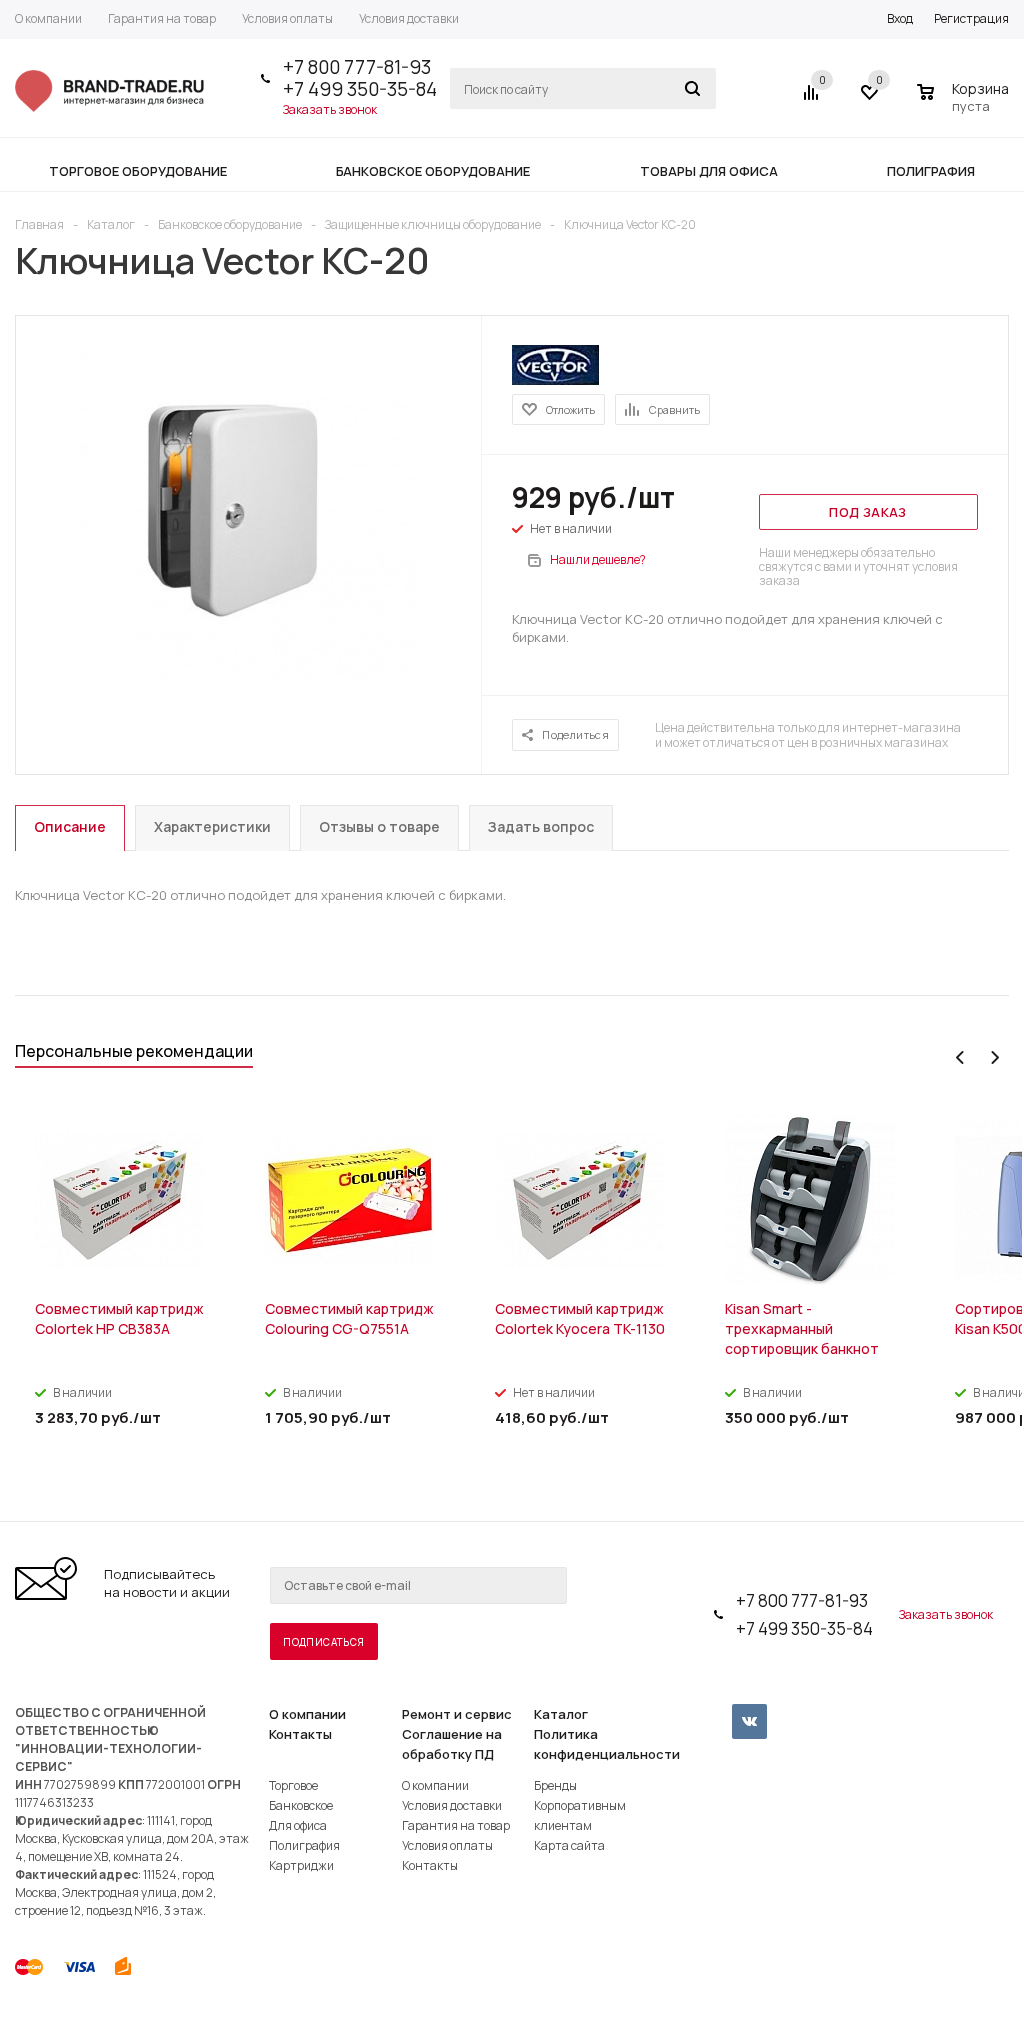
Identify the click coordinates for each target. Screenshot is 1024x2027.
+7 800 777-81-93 (357, 67)
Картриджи (301, 1865)
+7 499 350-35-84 (360, 89)
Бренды (555, 1785)
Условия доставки (452, 1805)
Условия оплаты (447, 1845)
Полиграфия (304, 1845)
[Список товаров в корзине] (965, 103)
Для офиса (298, 1825)
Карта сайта (569, 1845)
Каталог (561, 1714)
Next (994, 1057)
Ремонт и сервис (457, 1714)
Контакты (300, 1734)
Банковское (301, 1805)
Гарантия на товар (456, 1825)
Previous (960, 1057)
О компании (307, 1714)
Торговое (293, 1785)
